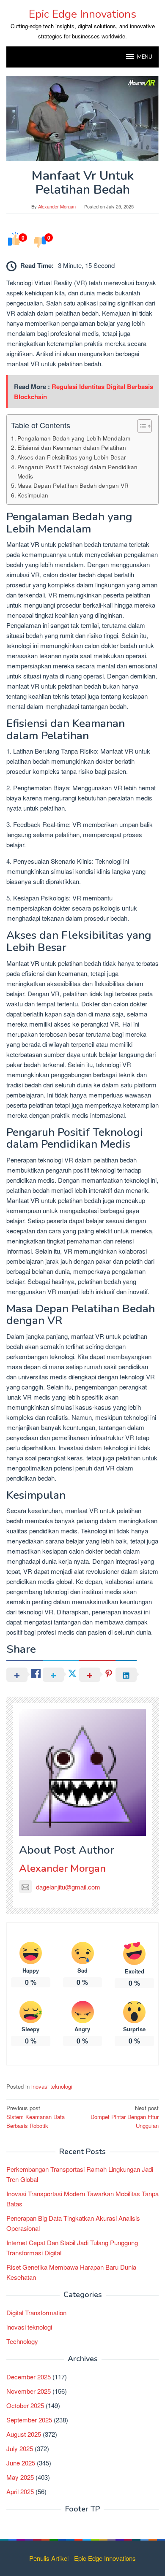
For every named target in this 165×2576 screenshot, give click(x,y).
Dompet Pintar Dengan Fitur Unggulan (125, 2117)
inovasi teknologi (52, 2086)
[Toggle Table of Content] (140, 426)
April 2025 (20, 2491)
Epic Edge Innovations (82, 14)
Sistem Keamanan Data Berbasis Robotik (36, 2117)
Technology (22, 2341)
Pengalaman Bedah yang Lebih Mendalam (74, 438)
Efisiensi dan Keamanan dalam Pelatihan (72, 447)
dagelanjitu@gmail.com (68, 1887)
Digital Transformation (36, 2312)
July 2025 (20, 2448)
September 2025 (29, 2420)
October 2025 (25, 2405)
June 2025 (21, 2463)
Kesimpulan (33, 495)
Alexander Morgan (62, 1868)
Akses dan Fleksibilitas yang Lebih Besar (72, 457)
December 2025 (29, 2377)
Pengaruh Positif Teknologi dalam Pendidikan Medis (77, 471)
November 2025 (29, 2391)
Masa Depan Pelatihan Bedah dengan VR (73, 485)
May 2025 (20, 2477)
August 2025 (24, 2434)
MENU (145, 57)
